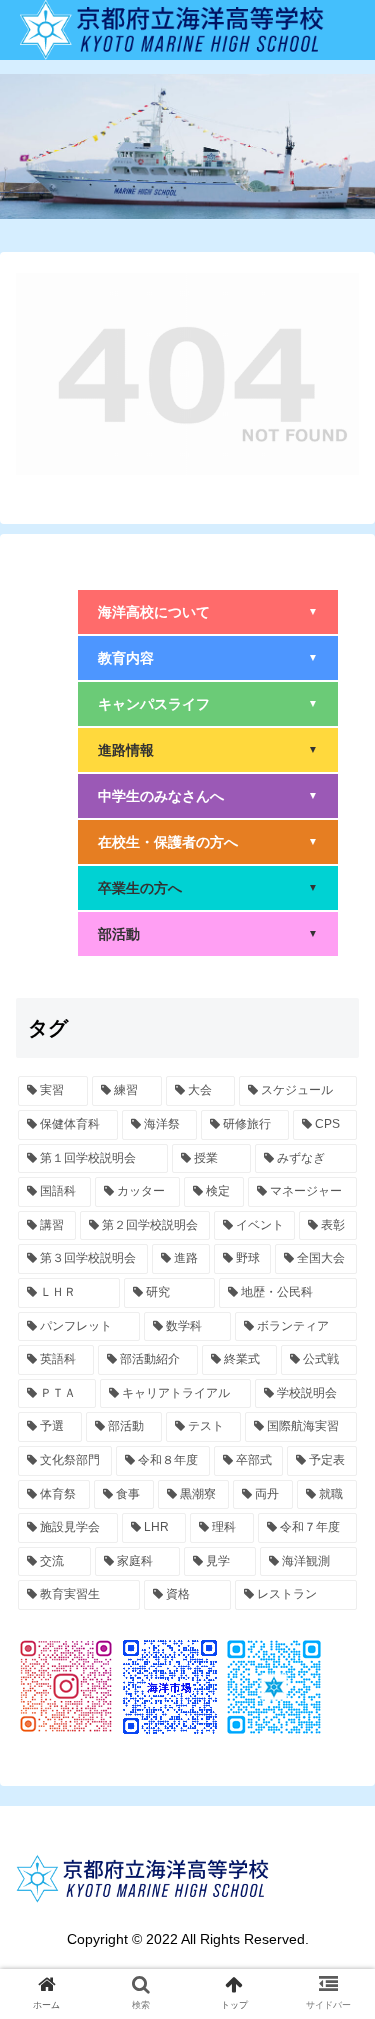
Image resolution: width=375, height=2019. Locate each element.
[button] (335, 1738)
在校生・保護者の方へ (208, 842)
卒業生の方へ (208, 888)
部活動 (208, 934)
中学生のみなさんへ (208, 796)
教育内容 (208, 658)
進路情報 (208, 750)
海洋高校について (208, 612)
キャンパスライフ (208, 704)
